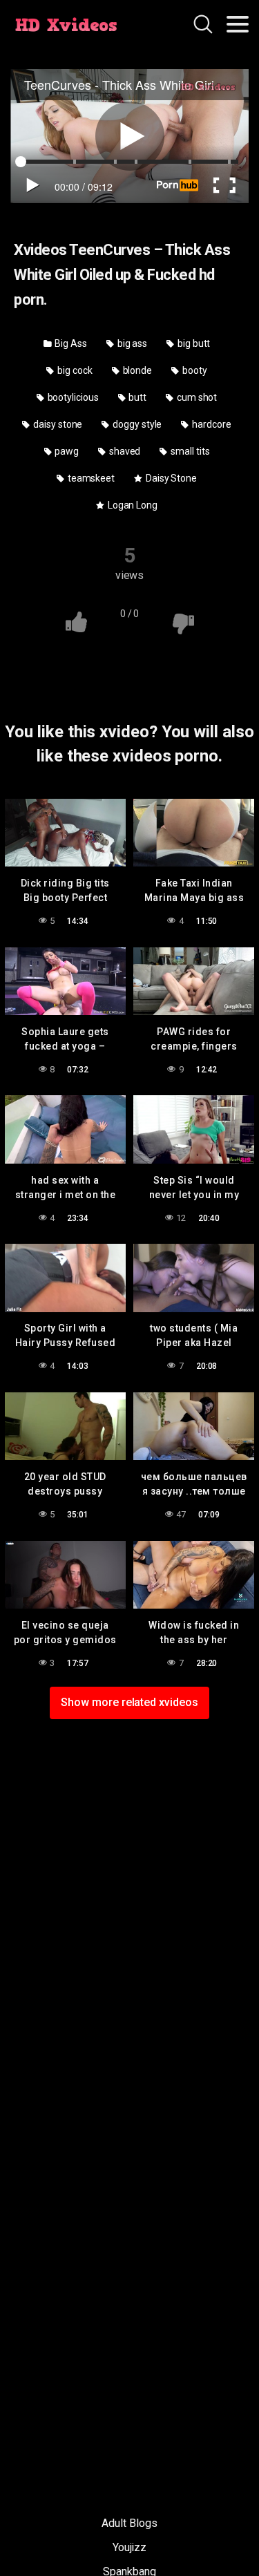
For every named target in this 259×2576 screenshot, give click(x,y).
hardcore (210, 424)
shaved (124, 451)
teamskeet (90, 478)
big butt (193, 343)
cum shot (196, 397)
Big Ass (70, 343)
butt (137, 397)
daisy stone (57, 424)
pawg (66, 451)
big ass (131, 343)
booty (194, 370)
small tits (189, 451)
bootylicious (72, 397)
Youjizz (129, 2547)
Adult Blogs (129, 2523)
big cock (74, 370)
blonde (136, 370)
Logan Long (132, 505)
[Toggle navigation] (238, 24)
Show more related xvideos (129, 1702)
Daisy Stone (170, 478)
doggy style (136, 424)
